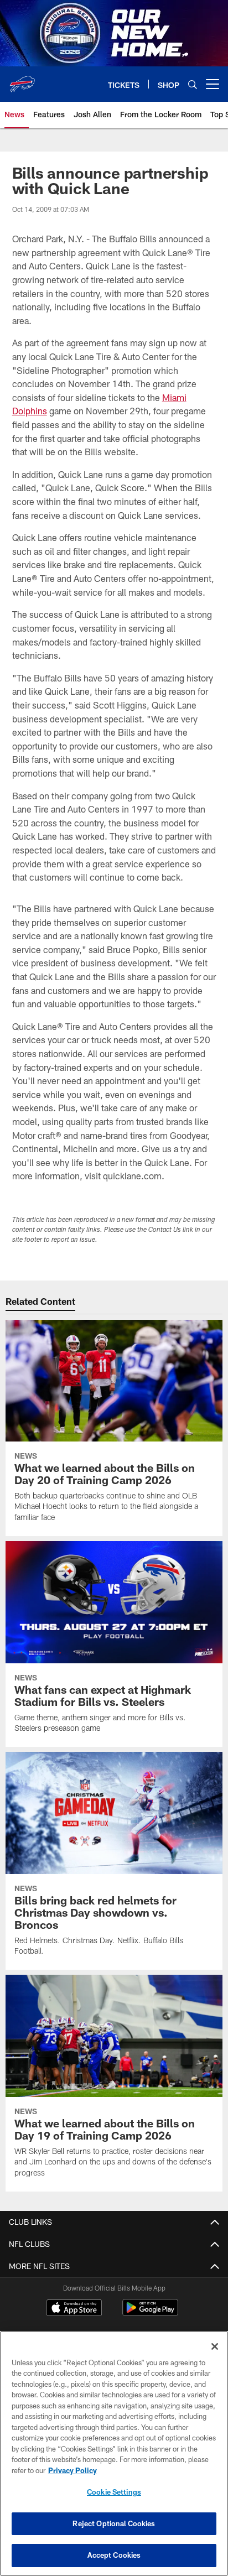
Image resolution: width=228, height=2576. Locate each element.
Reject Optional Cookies (114, 2523)
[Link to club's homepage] (22, 80)
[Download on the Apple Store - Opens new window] (74, 2309)
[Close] (215, 2346)
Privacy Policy (72, 2470)
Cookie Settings (114, 2492)
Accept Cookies (114, 2555)
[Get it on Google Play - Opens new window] (150, 2313)
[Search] (193, 84)
